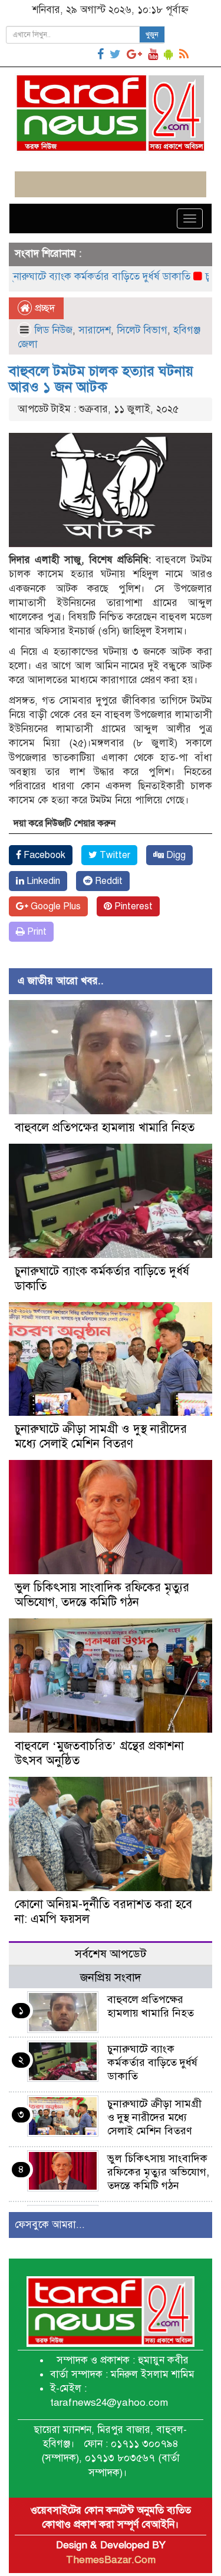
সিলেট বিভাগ (142, 330)
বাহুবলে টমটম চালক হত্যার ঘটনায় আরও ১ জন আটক (101, 379)
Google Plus (55, 906)
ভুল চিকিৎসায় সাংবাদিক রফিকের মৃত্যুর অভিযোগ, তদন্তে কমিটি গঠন (102, 1595)
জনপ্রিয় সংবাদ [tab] (111, 1977)
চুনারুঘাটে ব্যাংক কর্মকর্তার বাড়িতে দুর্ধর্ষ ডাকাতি (152, 2062)
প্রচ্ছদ (43, 308)
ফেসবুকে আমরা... (50, 2225)
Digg (175, 855)
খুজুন (152, 35)
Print (36, 932)
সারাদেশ (95, 330)
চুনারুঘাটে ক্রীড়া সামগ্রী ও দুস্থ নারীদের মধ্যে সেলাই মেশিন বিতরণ (101, 1436)
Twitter (114, 855)
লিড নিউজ (53, 330)
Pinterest (132, 906)
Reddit (108, 881)
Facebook (43, 855)
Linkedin (42, 881)
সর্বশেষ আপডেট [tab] (111, 1954)
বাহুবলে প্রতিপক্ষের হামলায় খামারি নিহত (105, 1128)
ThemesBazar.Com (111, 2560)
